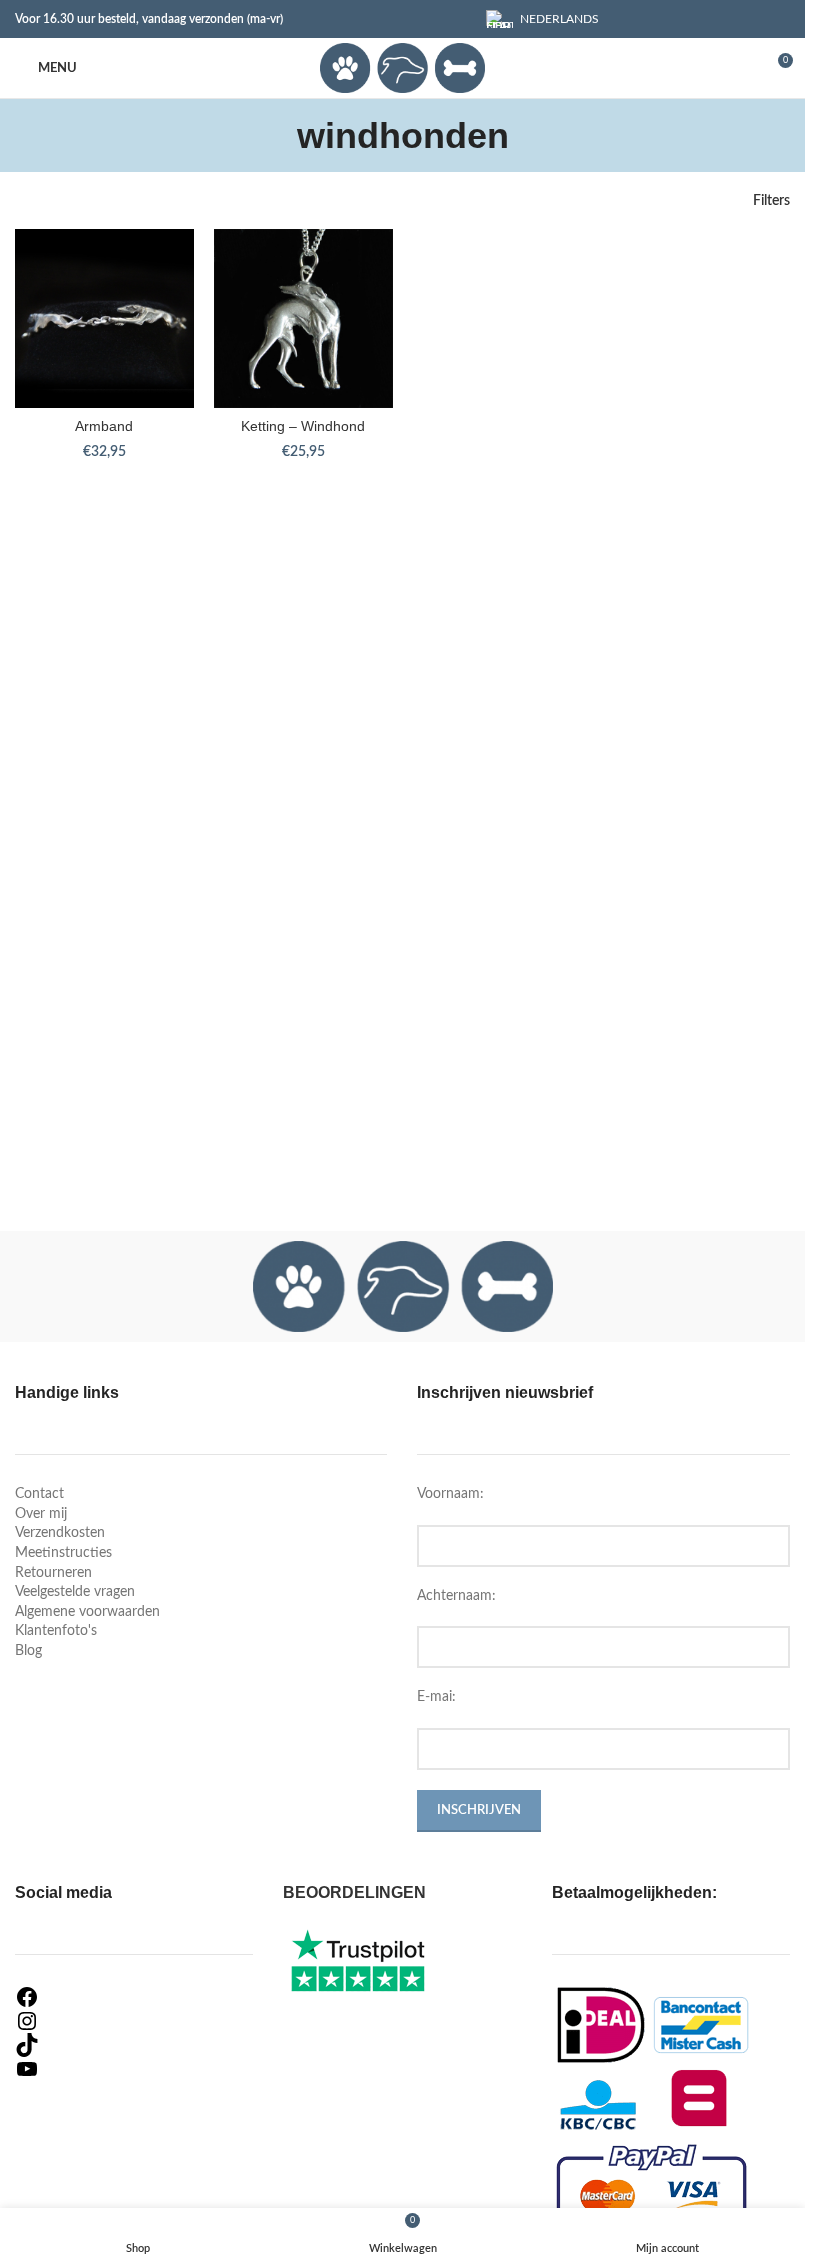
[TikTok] (134, 2045)
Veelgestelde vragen (75, 1592)
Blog (28, 1651)
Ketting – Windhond (303, 426)
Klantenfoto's (56, 1631)
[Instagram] (134, 2021)
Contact (39, 1494)
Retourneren (53, 1573)
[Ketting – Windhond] (303, 318)
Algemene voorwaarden (87, 1612)
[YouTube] (134, 2069)
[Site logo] (402, 68)
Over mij (41, 1514)
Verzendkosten (60, 1533)
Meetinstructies (63, 1553)
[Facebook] (134, 1997)
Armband (104, 426)
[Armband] (104, 318)
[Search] (740, 68)
